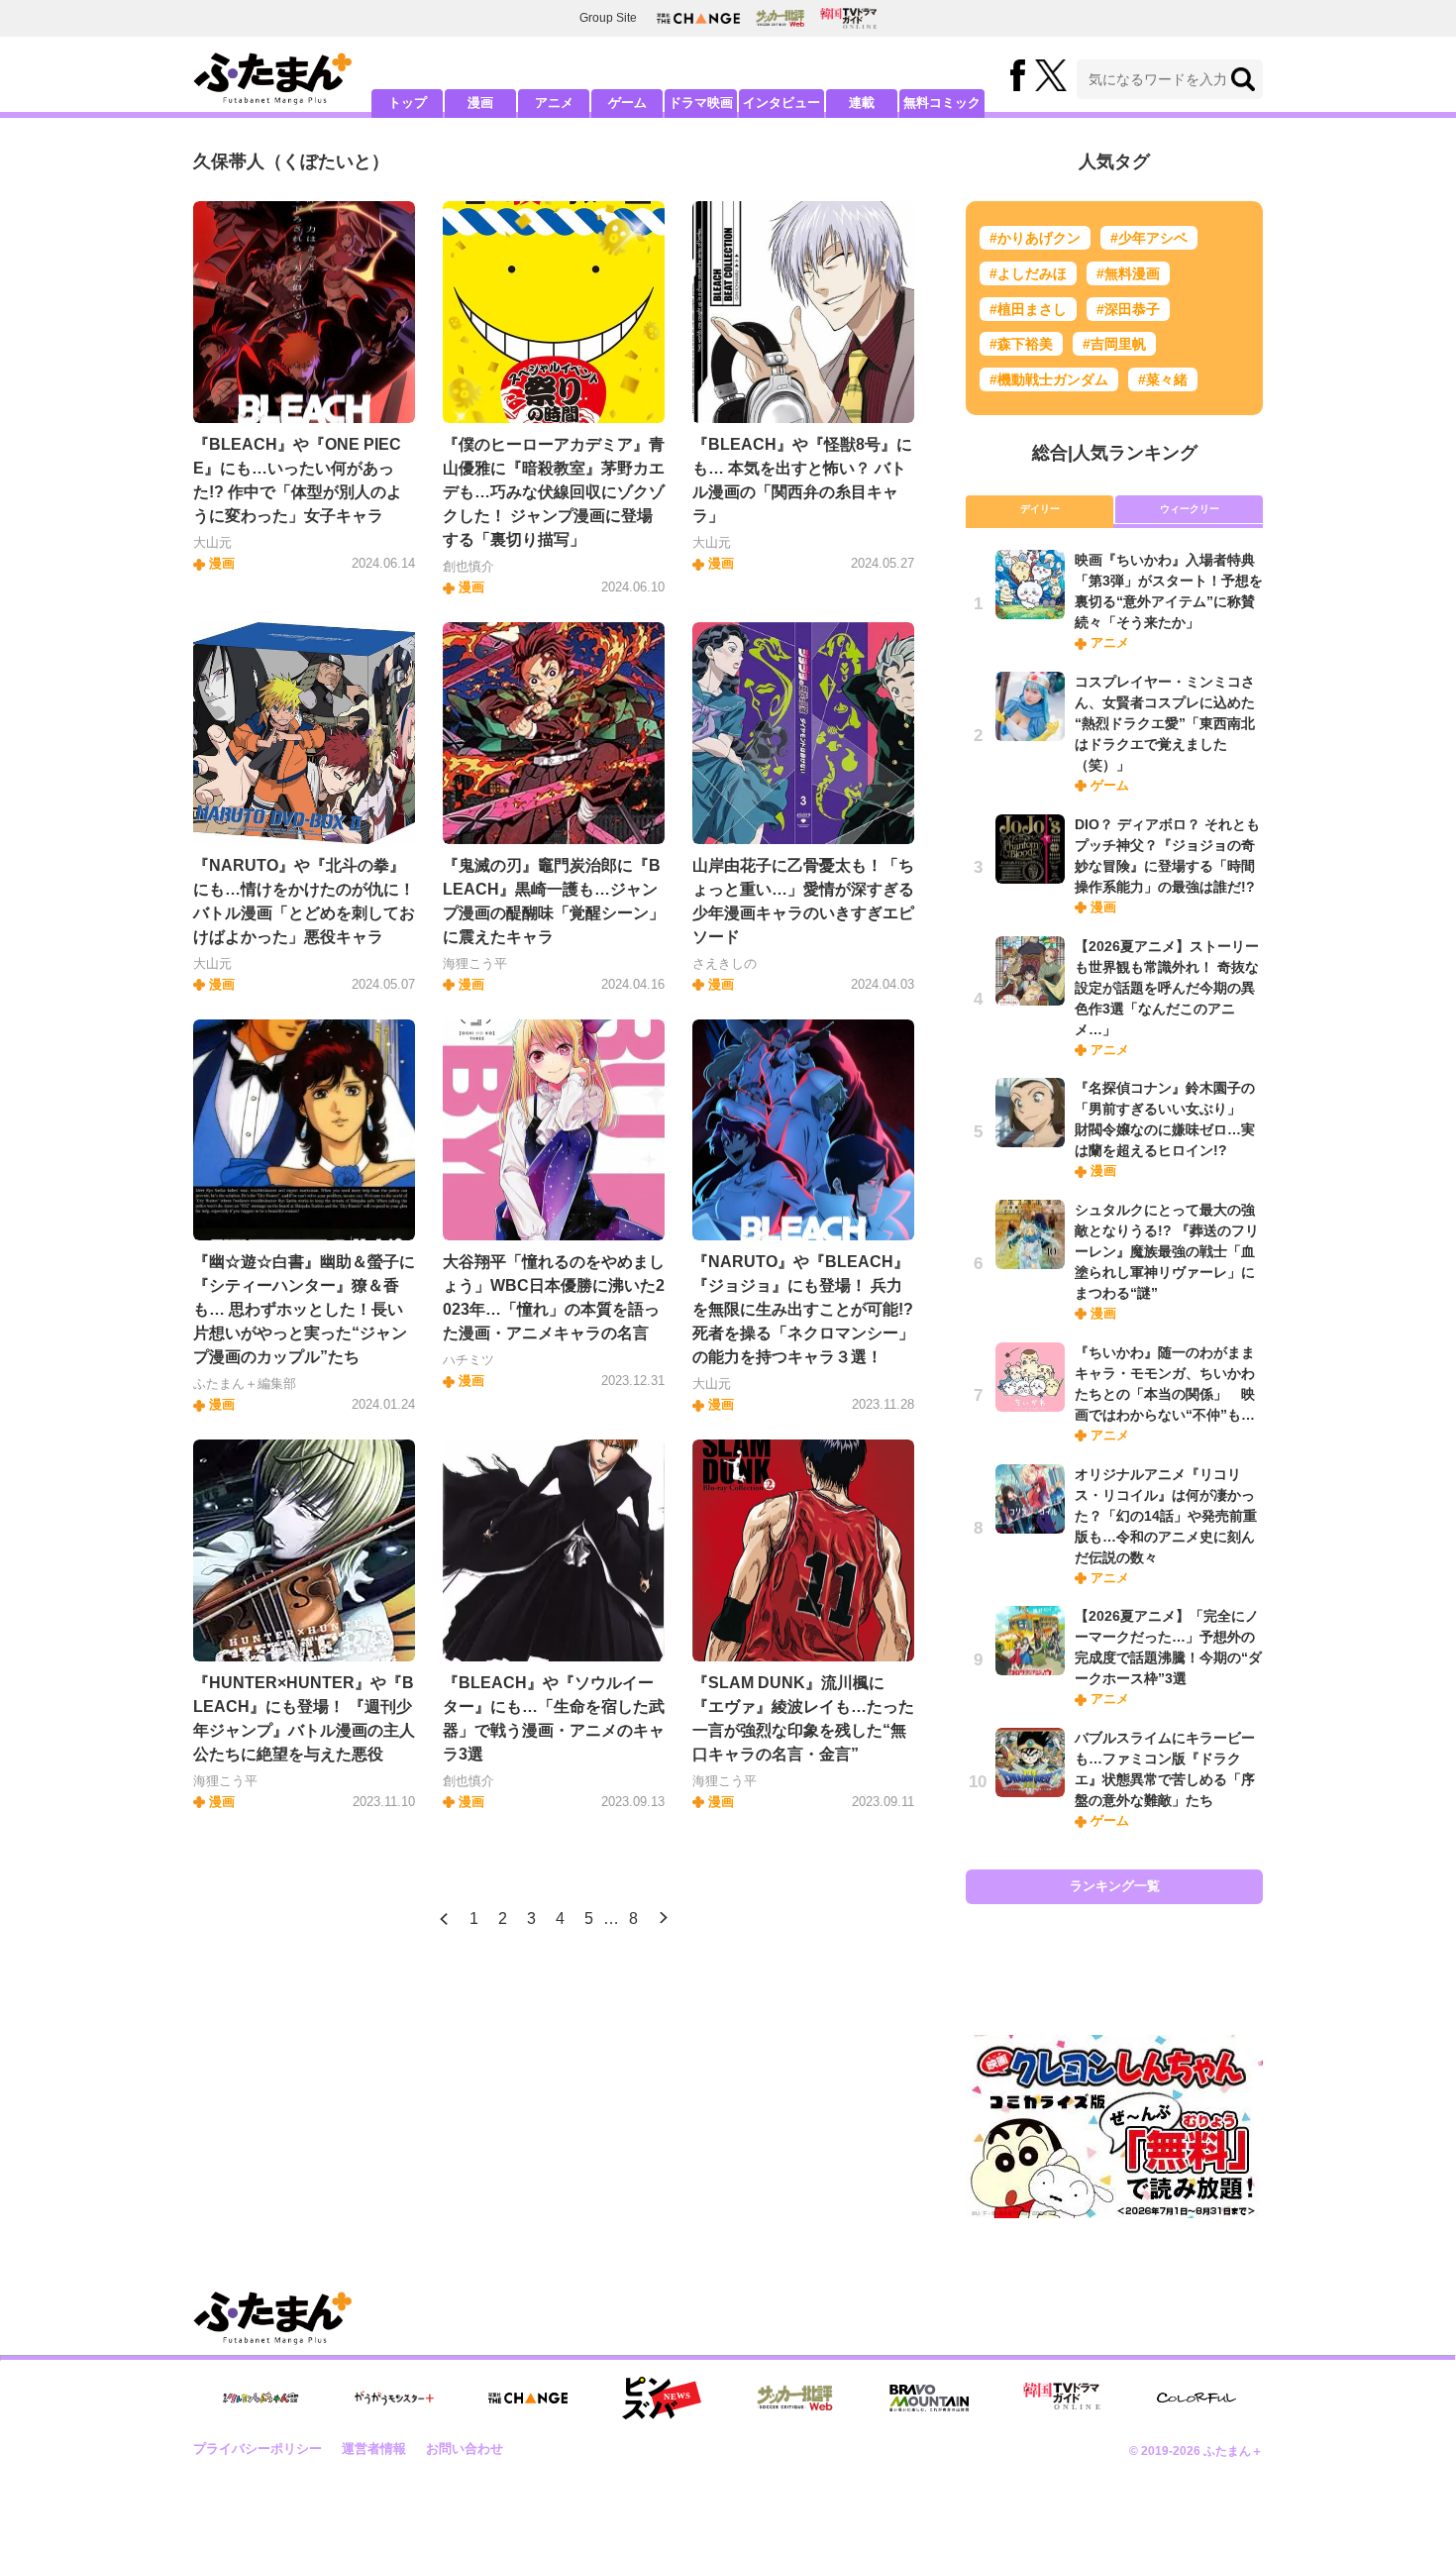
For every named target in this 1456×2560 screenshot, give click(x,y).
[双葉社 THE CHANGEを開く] (698, 18)
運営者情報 (374, 2449)
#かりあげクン (1035, 238)
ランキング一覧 (1115, 1886)
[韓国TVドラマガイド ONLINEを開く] (848, 18)
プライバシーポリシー (258, 2449)
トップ (408, 103)
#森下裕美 (1021, 344)
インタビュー (781, 103)
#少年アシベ (1149, 238)
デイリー (1040, 509)
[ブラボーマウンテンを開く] (929, 2398)
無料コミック (942, 103)
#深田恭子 (1128, 309)
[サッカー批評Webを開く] (780, 18)
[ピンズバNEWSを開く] (662, 2399)
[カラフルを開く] (1196, 2398)
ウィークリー (1190, 509)
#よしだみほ (1028, 273)
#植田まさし (1028, 309)
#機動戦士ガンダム (1049, 379)
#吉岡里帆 (1114, 344)
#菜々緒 (1163, 379)
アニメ (554, 103)
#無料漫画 (1128, 273)
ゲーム (627, 103)
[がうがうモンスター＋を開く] (394, 2398)
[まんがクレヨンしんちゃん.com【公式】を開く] (260, 2398)
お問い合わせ (465, 2449)
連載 (862, 103)
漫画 (480, 103)
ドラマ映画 (701, 103)
